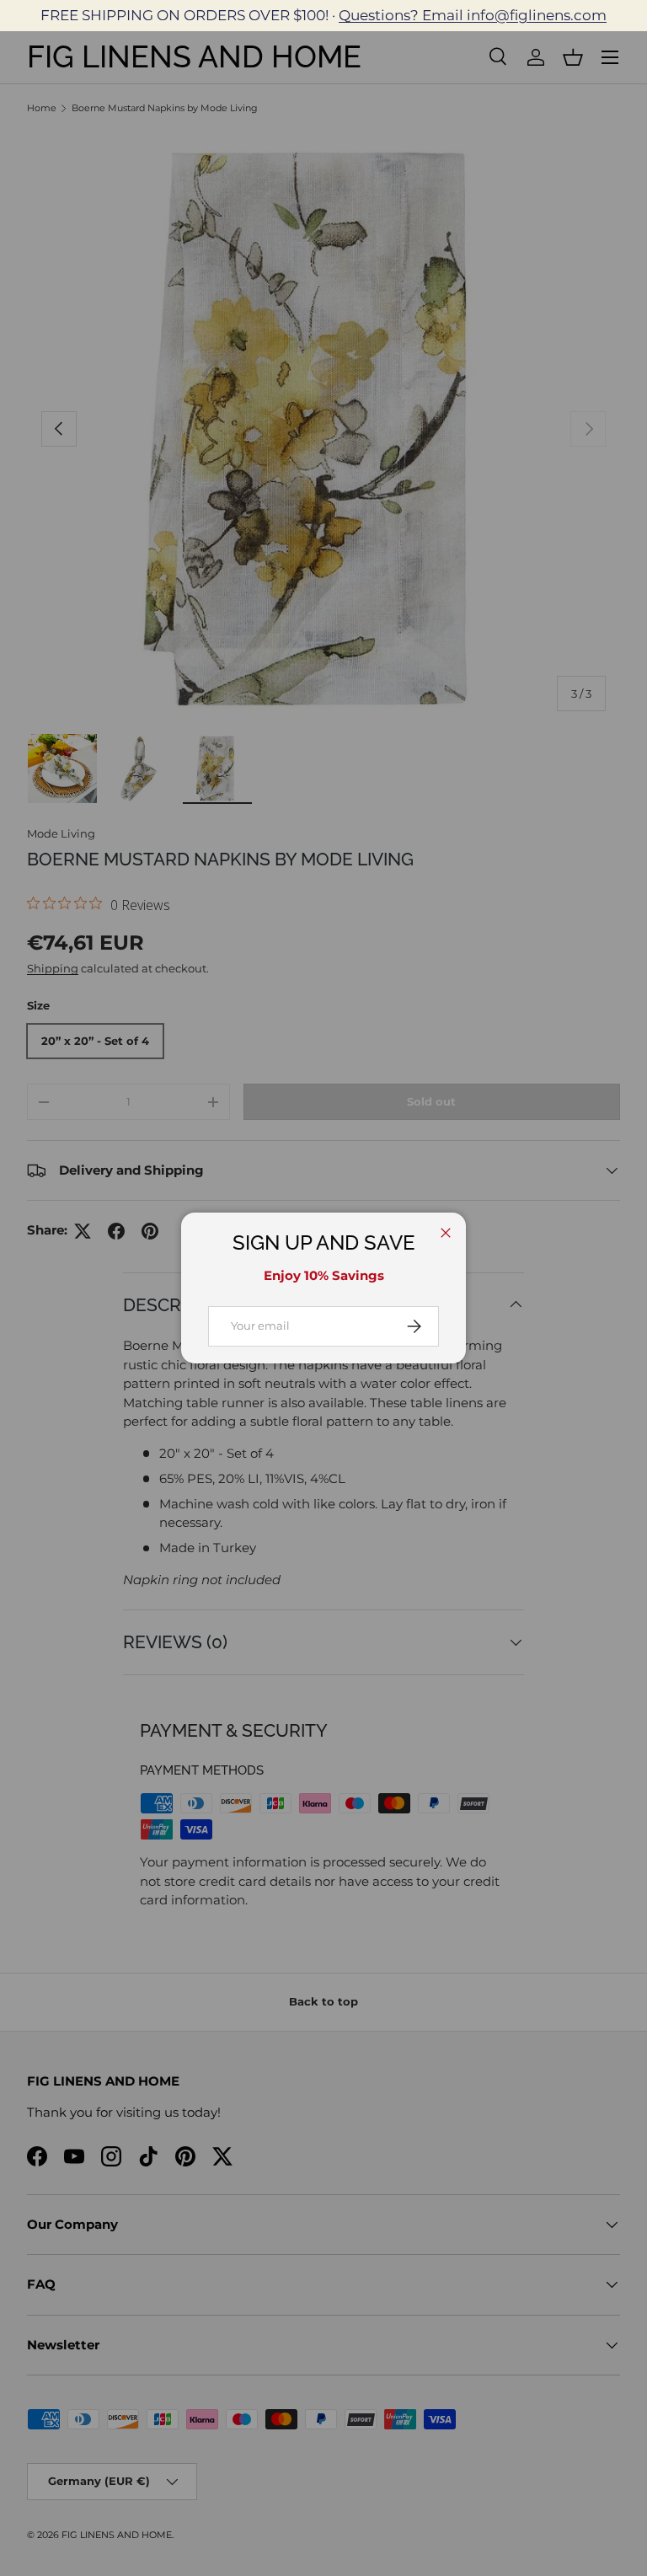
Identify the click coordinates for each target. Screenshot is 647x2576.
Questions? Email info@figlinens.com (473, 15)
